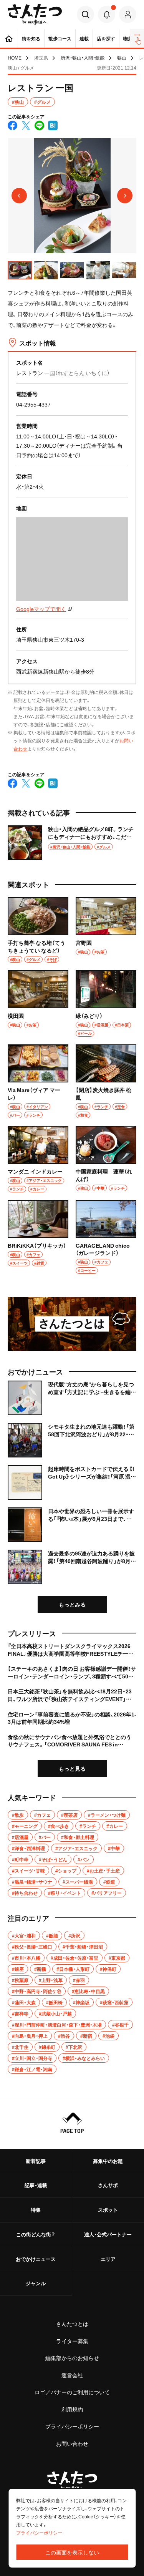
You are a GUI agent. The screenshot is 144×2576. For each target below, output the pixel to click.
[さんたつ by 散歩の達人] (35, 14)
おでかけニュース (36, 2259)
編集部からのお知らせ (72, 2358)
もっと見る (72, 1768)
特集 (36, 2210)
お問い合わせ (72, 2443)
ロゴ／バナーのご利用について (72, 2392)
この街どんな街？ (36, 2234)
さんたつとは (72, 2324)
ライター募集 (72, 2341)
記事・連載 (36, 2185)
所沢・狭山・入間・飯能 (83, 58)
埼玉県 (41, 58)
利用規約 (72, 2409)
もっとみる (72, 1604)
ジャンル (36, 2283)
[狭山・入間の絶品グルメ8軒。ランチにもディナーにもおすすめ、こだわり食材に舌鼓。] (72, 843)
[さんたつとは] (72, 1324)
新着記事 (36, 2161)
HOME (15, 58)
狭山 (122, 58)
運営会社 (72, 2375)
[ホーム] (9, 38)
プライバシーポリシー (72, 2426)
